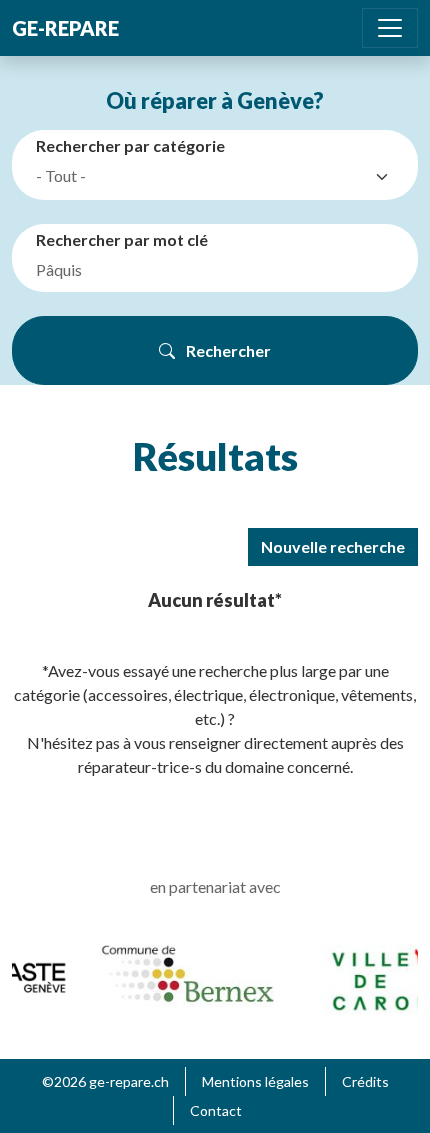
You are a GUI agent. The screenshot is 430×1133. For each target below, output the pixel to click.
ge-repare (65, 28)
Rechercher (227, 350)
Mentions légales (255, 1081)
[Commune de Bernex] (185, 972)
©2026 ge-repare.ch (105, 1081)
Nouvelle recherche (333, 546)
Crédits (365, 1081)
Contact (216, 1110)
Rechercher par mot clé (122, 239)
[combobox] (219, 177)
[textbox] (201, 176)
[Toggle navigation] (390, 28)
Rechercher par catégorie (130, 145)
